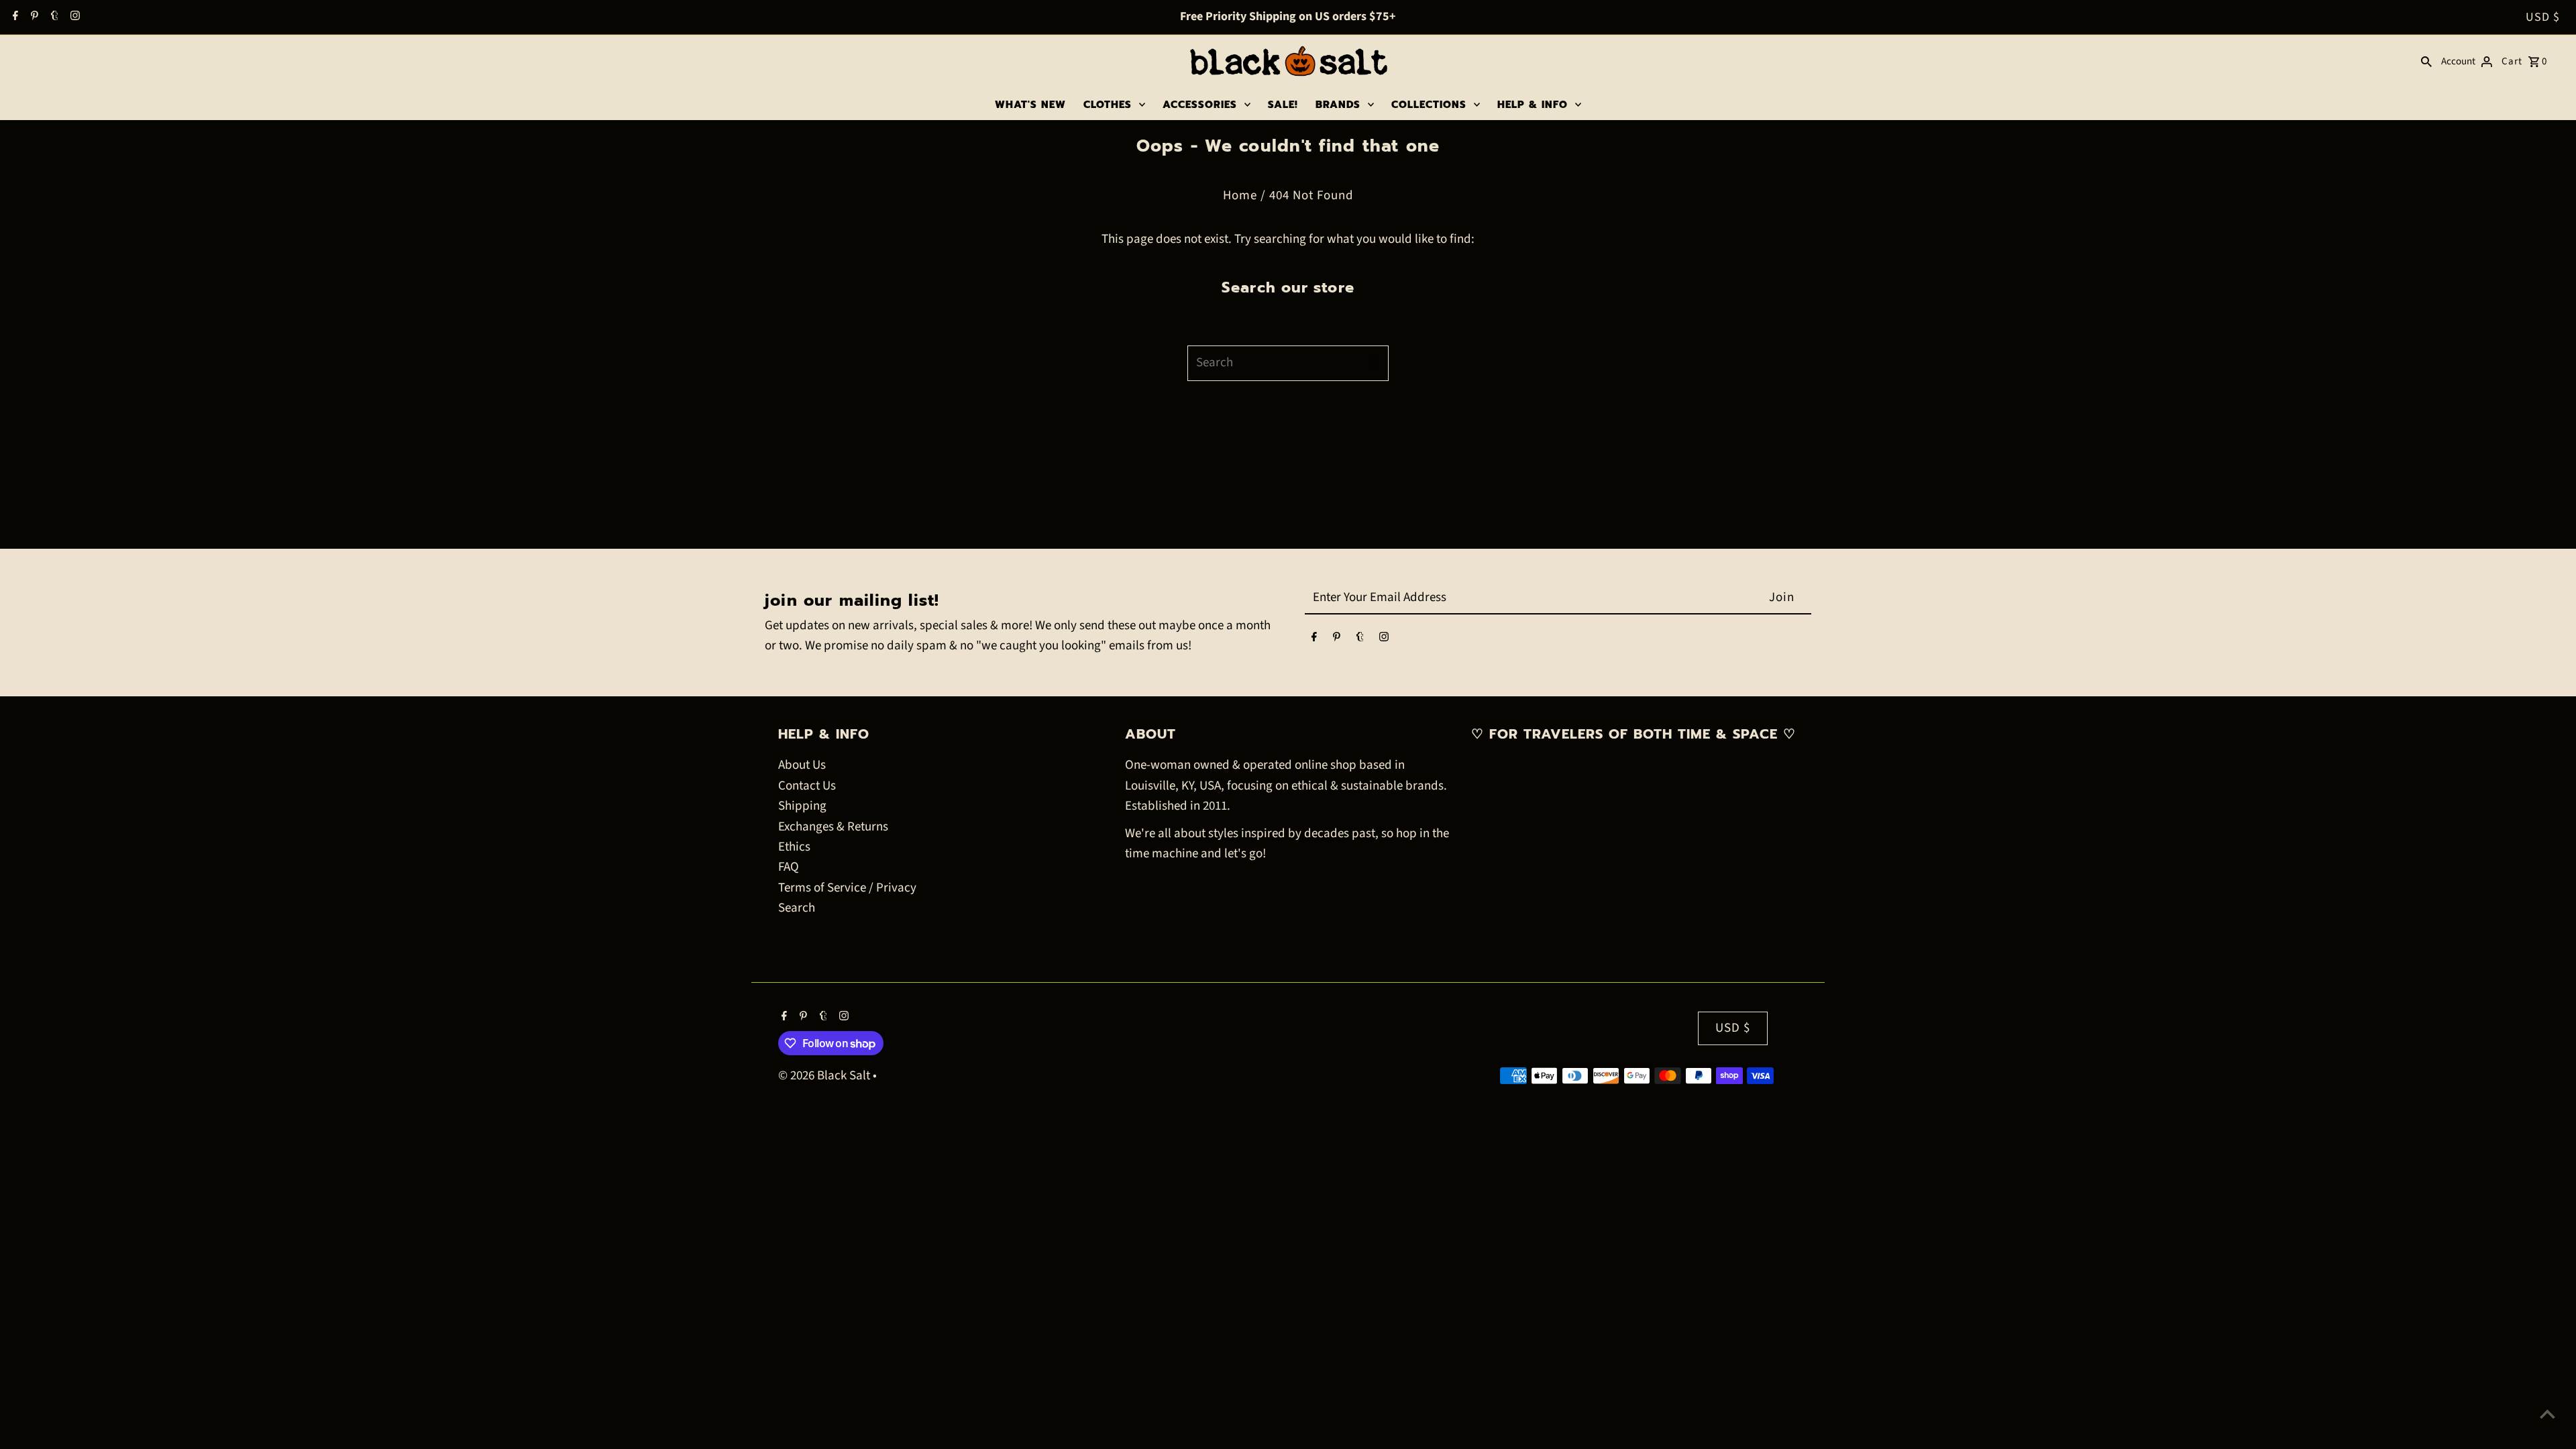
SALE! (1283, 105)
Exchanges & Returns (833, 827)
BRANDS (1338, 105)
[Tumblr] (53, 17)
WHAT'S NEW (1030, 105)
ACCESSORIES (1200, 105)
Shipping (802, 806)
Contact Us (807, 786)
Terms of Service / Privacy (847, 888)
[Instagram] (73, 17)
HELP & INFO (1533, 105)
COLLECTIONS (1429, 105)
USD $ (2543, 17)
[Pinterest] (33, 17)
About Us (802, 765)
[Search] (2426, 62)
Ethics (794, 847)
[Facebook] (14, 17)
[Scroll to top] (2547, 1414)
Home (1240, 196)
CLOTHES (1108, 105)
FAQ (789, 867)
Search (797, 908)
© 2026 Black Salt (825, 1076)
